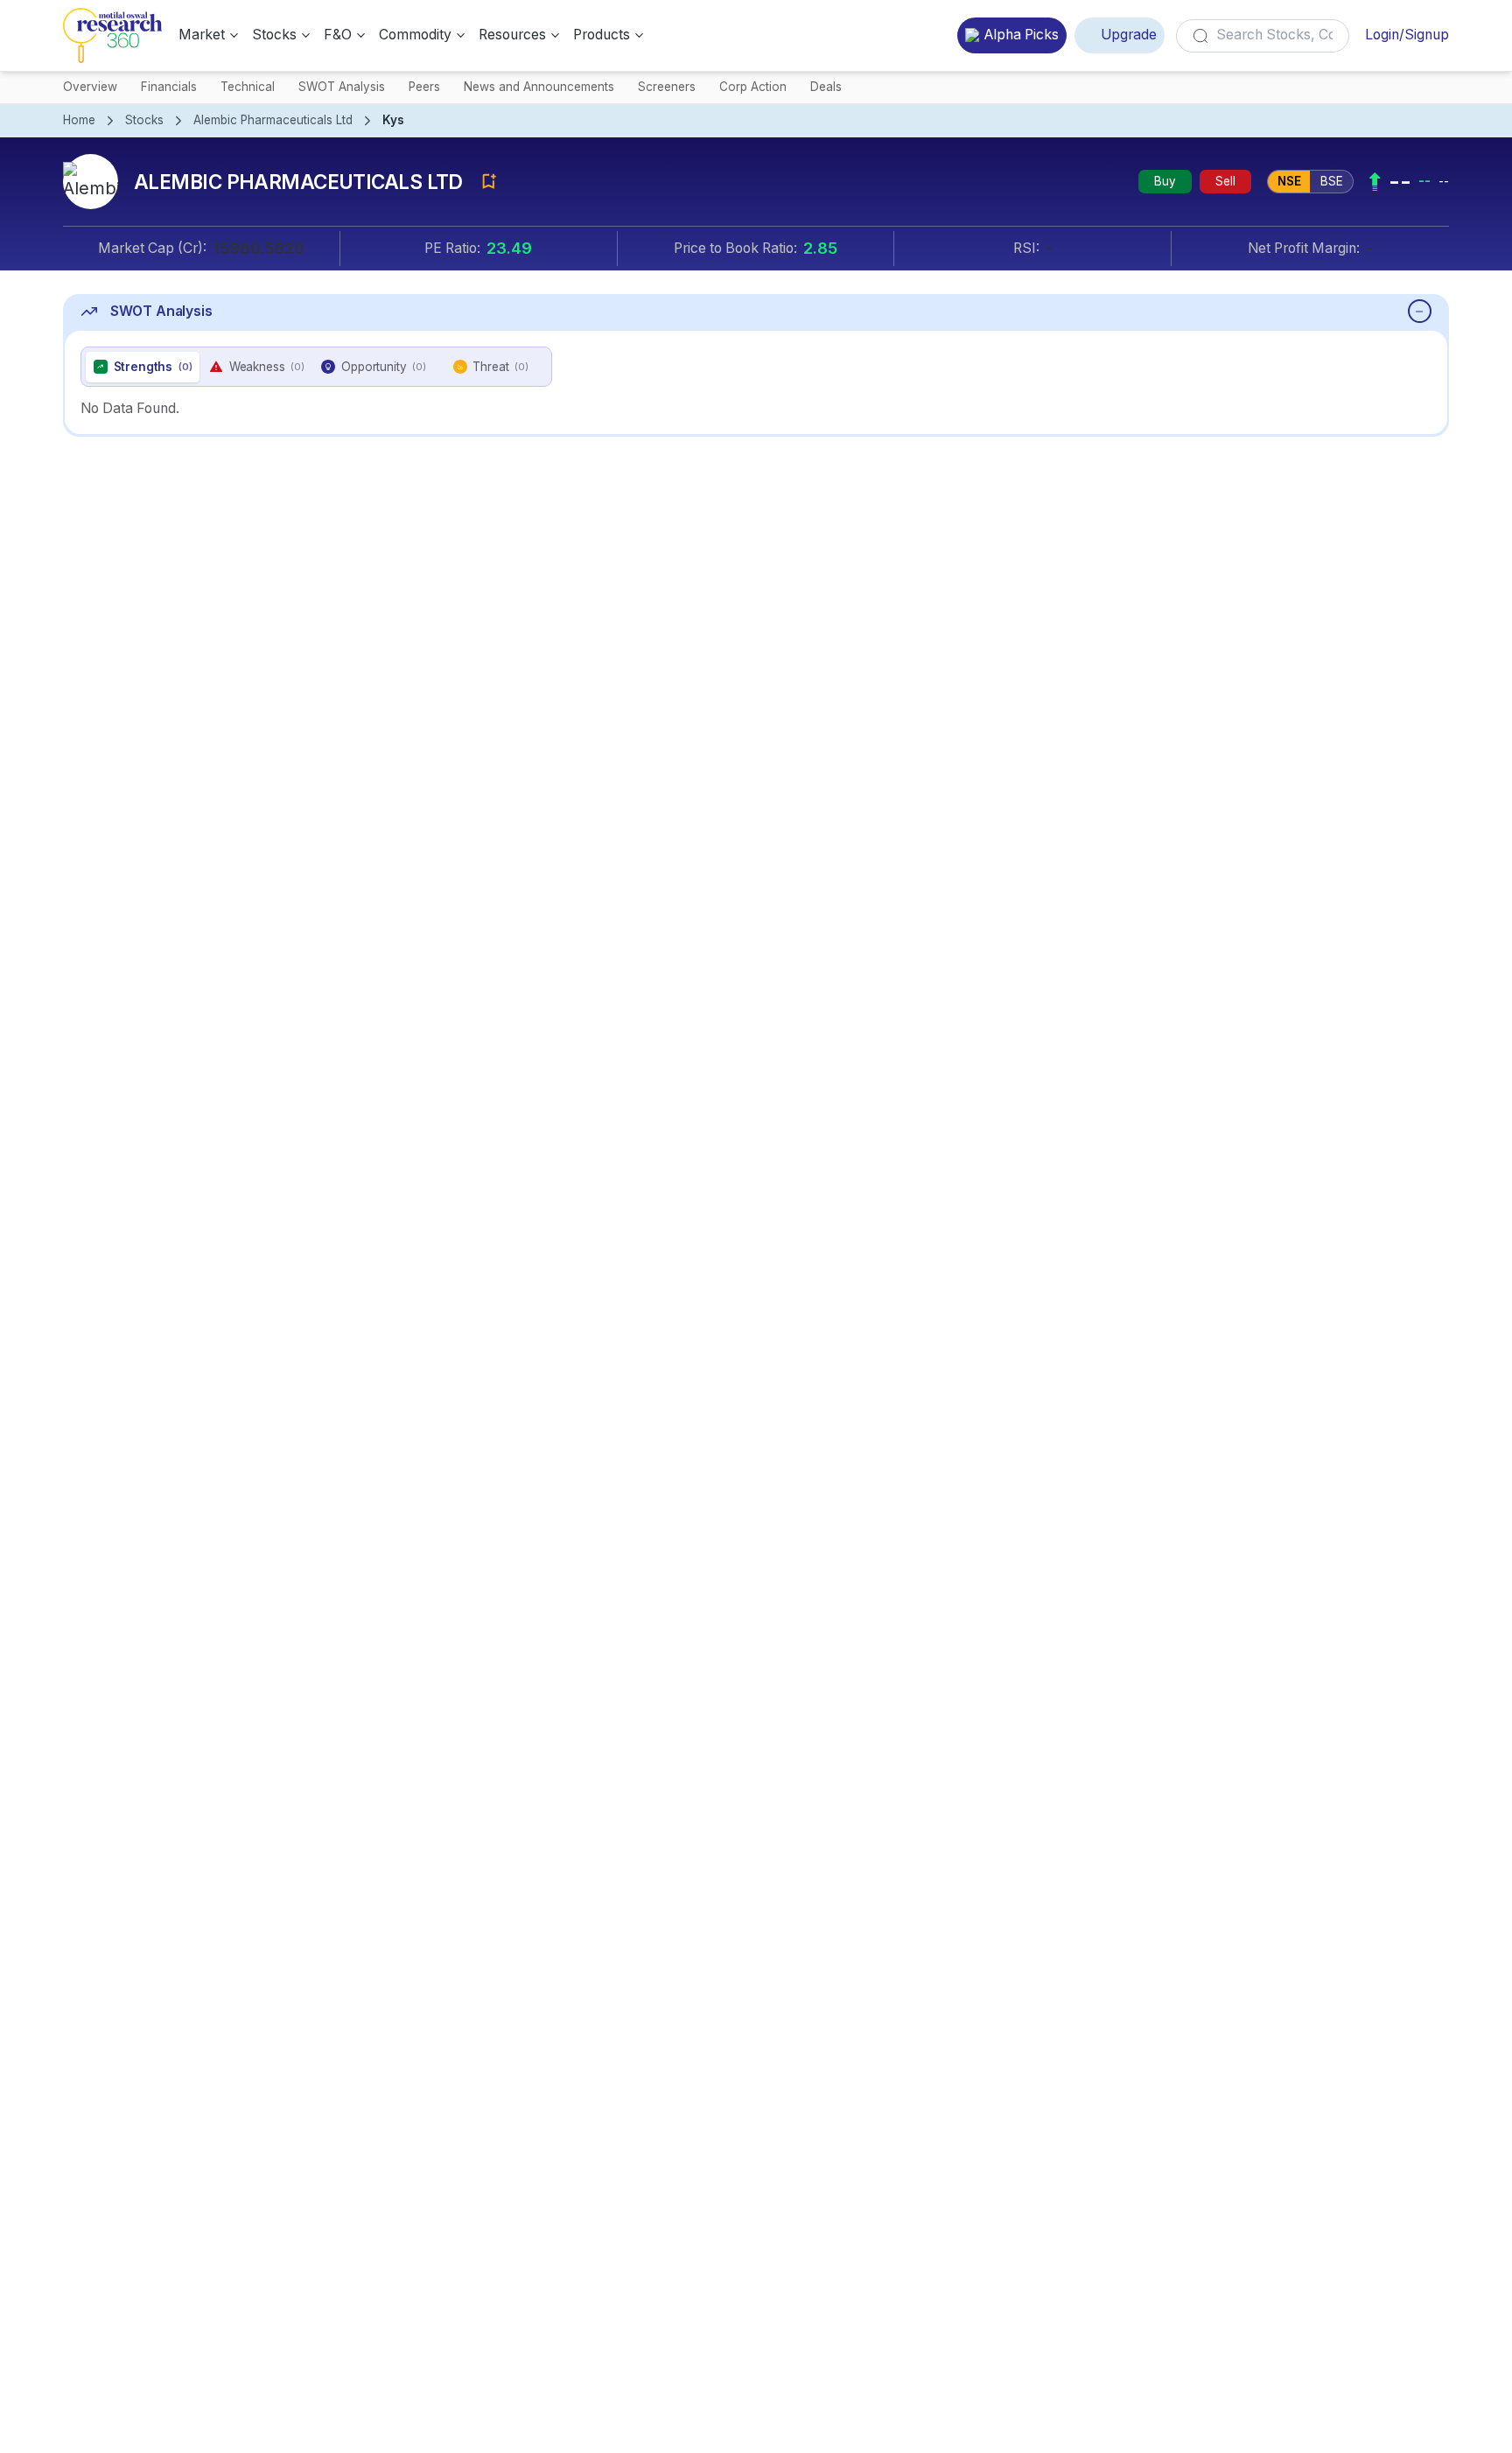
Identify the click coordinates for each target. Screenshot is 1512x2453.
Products (602, 35)
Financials (169, 87)
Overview (90, 87)
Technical (248, 87)
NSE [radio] (1289, 181)
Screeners (667, 87)
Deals (826, 87)
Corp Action (753, 87)
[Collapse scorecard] (1420, 311)
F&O (338, 35)
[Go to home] (113, 35)
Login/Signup (1407, 35)
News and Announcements (539, 87)
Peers (424, 87)
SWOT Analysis (342, 87)
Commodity (415, 35)
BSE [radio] (1332, 181)
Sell (1225, 181)
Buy (1165, 181)
